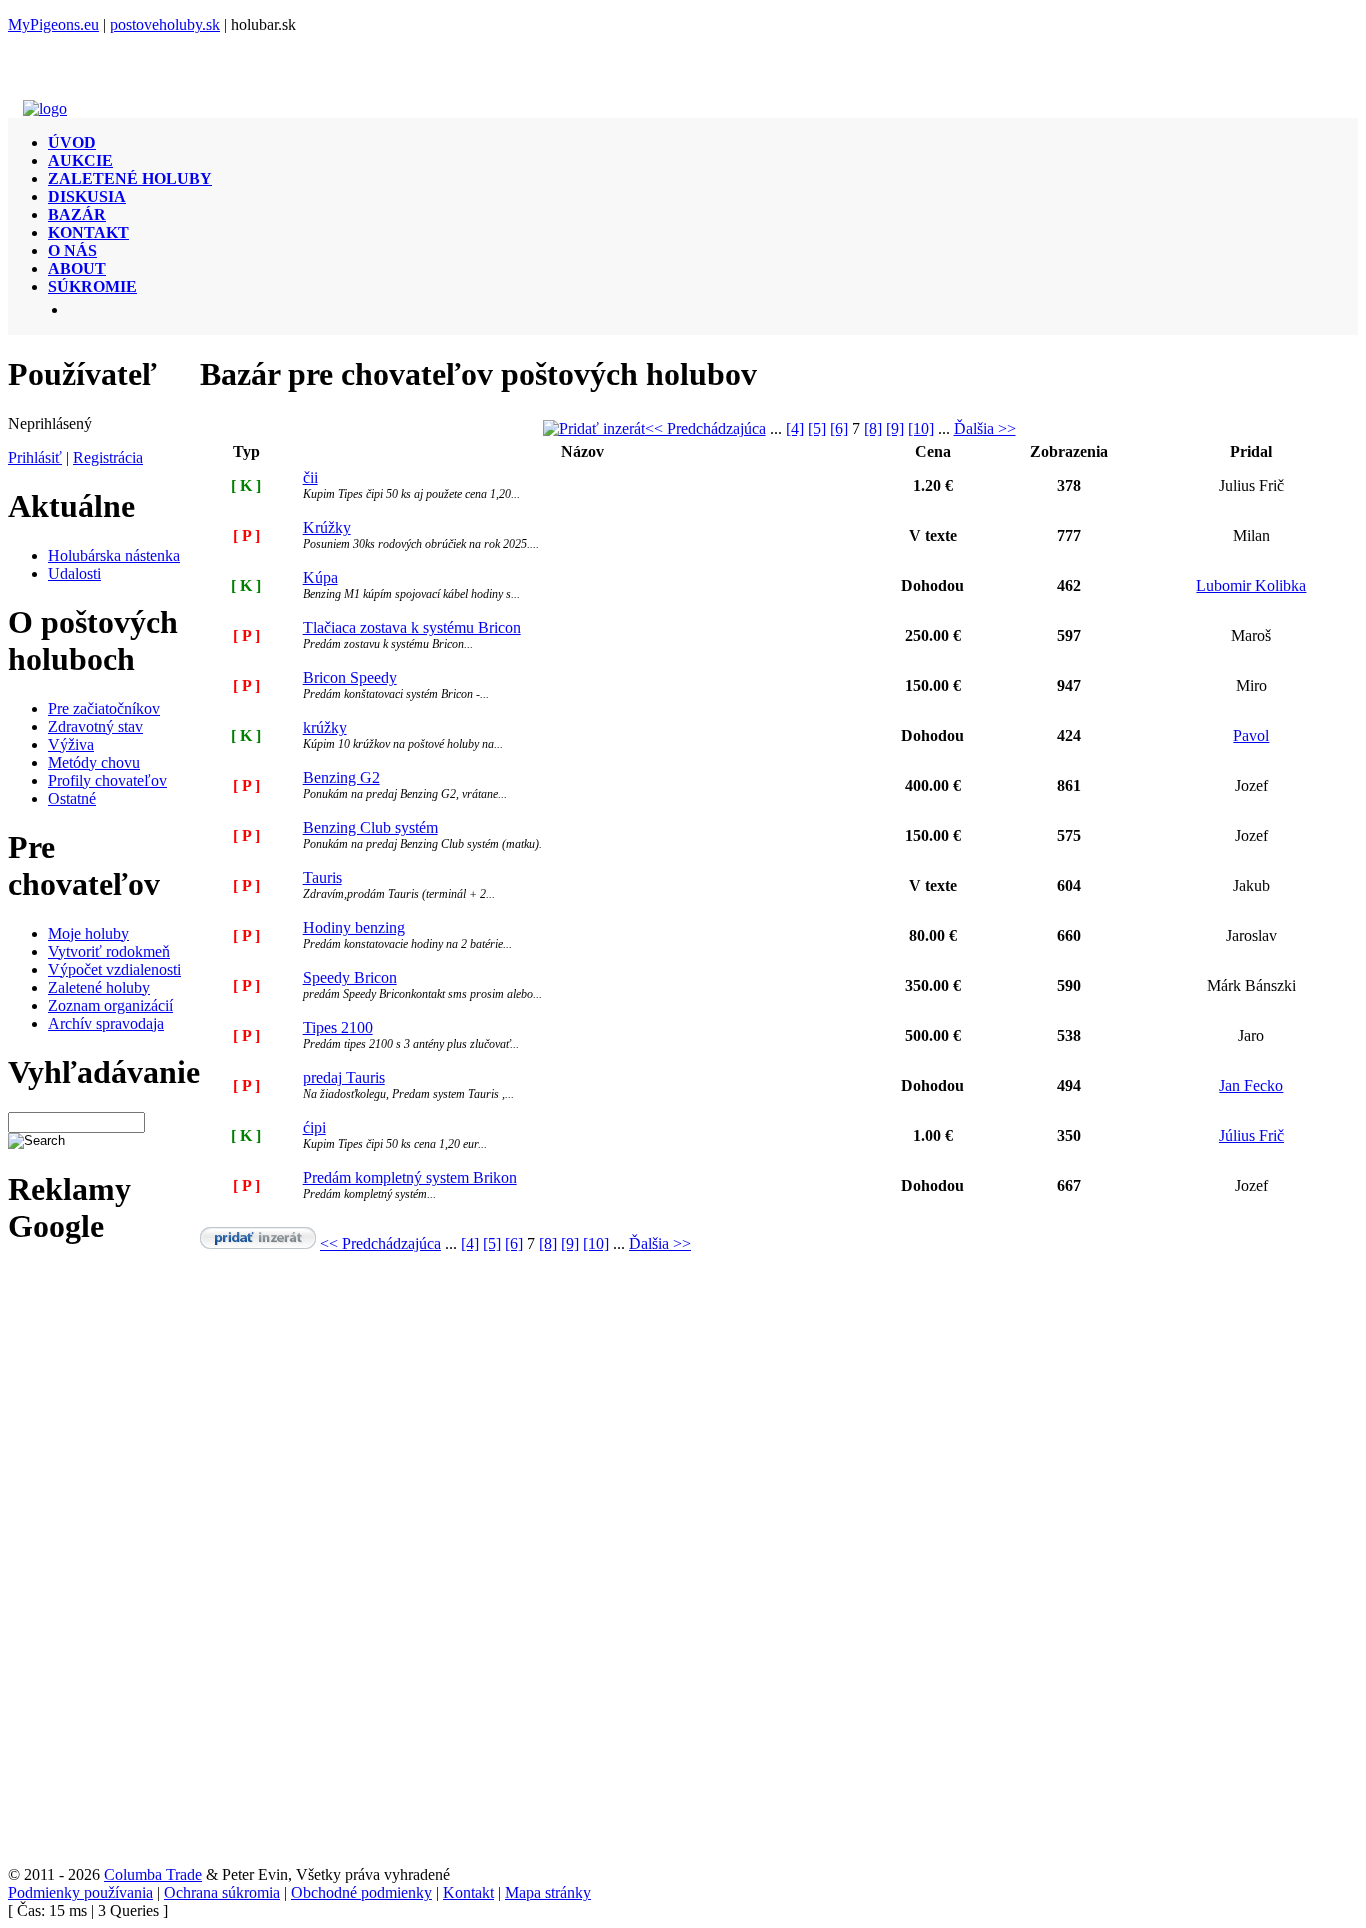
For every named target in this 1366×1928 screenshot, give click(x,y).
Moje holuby (88, 933)
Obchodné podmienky (361, 1892)
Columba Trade (153, 1874)
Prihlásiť (35, 457)
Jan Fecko (1251, 1085)
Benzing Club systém (370, 827)
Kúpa (320, 577)
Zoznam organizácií (110, 1005)
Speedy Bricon (350, 977)
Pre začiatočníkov (104, 708)
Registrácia (108, 457)
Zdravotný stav (95, 726)
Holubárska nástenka (114, 555)
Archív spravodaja (106, 1023)
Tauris (322, 877)
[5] (817, 428)
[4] (795, 428)
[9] (895, 428)
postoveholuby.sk (165, 24)
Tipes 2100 (338, 1027)
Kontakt (468, 1892)
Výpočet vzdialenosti (114, 969)
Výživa (71, 744)
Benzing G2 (341, 777)
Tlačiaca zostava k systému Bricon (412, 627)
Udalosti (74, 573)
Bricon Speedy (350, 677)
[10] (921, 428)
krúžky (325, 727)
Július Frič (1251, 1135)
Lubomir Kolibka (1251, 585)
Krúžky (327, 527)
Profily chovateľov (107, 780)
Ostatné (72, 798)
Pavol (1251, 735)
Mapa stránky (548, 1892)
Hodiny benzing (354, 927)
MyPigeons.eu (53, 24)
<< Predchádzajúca (705, 428)
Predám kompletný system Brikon (410, 1177)
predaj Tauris (344, 1077)
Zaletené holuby (99, 987)
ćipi (314, 1127)
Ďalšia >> (985, 428)
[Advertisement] (80, 1566)
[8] (873, 428)
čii (310, 477)
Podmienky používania (80, 1892)
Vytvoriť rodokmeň (109, 951)
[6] (839, 428)
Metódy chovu (94, 762)
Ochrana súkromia (222, 1892)
